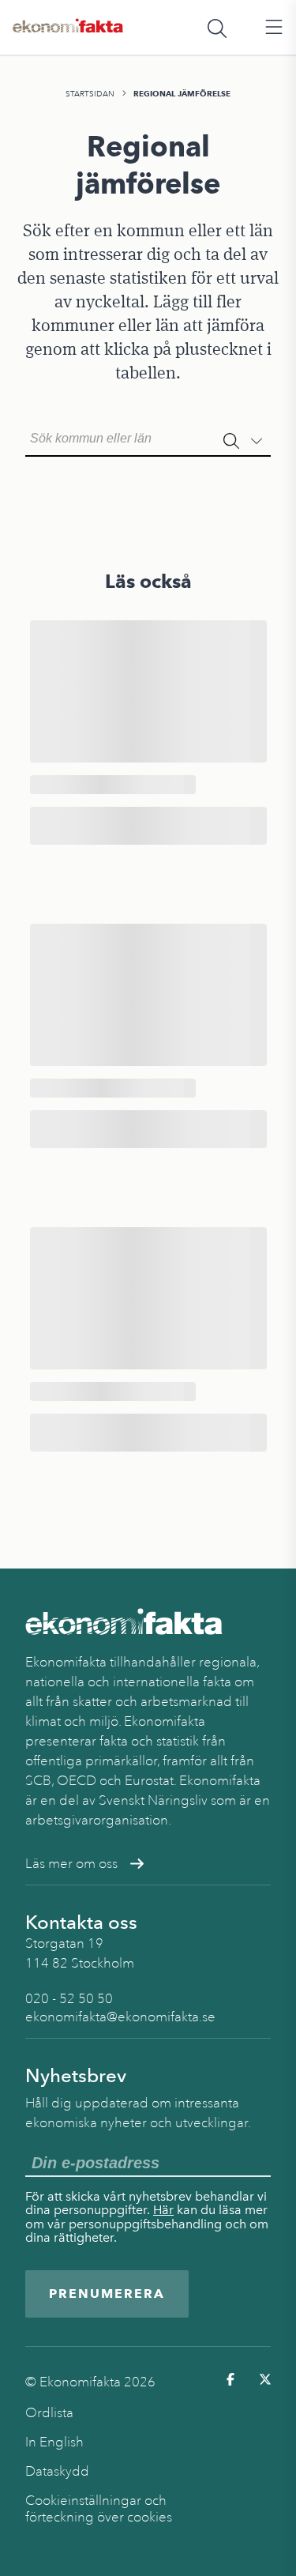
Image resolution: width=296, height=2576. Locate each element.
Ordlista (49, 2413)
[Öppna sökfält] (217, 28)
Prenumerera (107, 2294)
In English (54, 2442)
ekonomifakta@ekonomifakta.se (120, 2017)
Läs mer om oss (71, 1864)
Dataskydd (57, 2471)
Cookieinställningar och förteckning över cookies (99, 2509)
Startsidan (90, 94)
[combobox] (148, 437)
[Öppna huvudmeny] (274, 28)
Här (163, 2210)
